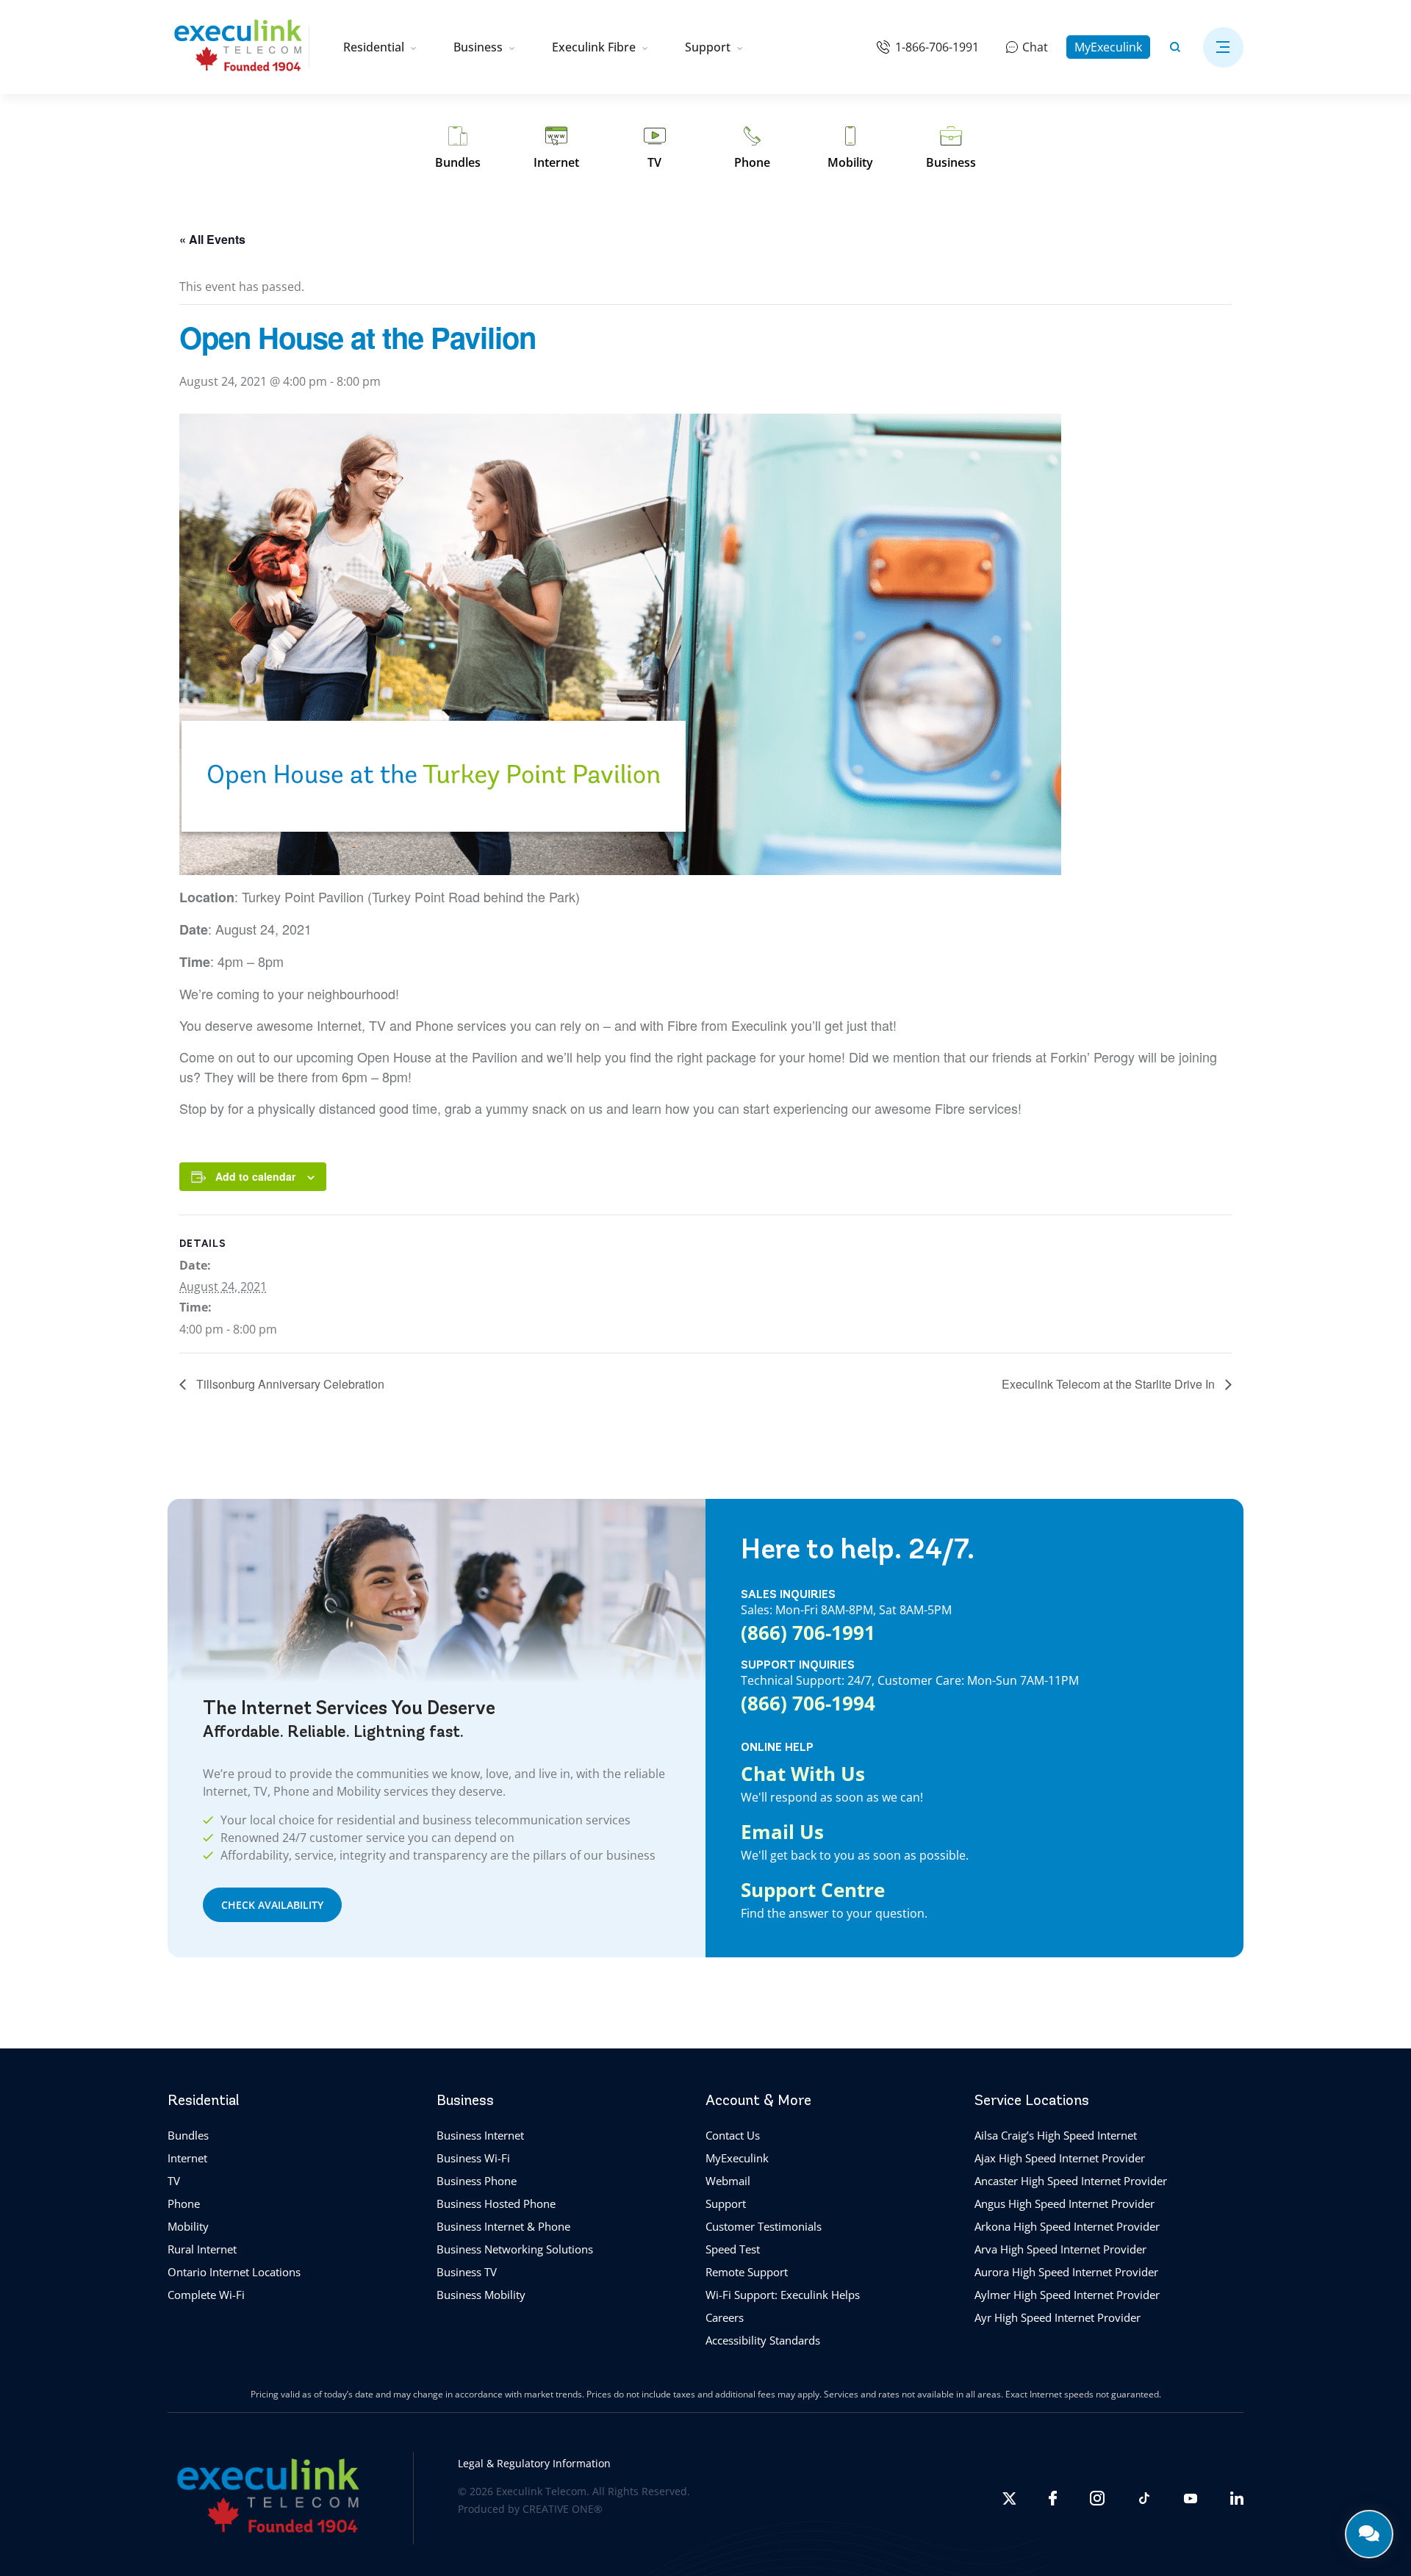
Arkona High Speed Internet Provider (1067, 2226)
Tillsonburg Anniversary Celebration (289, 1384)
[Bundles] (458, 148)
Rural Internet (202, 2249)
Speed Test (733, 2249)
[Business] (951, 148)
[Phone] (752, 148)
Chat (1035, 47)
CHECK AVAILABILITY (272, 1905)
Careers (725, 2317)
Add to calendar (255, 1176)
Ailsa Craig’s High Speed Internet (1056, 2135)
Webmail (728, 2181)
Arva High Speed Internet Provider (1060, 2249)
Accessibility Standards (763, 2340)
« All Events (212, 239)
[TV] (654, 148)
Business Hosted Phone (496, 2203)
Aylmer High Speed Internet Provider (1067, 2295)
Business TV (467, 2272)
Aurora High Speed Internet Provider (1066, 2272)
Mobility (188, 2226)
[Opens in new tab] (1009, 2498)
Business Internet (480, 2135)
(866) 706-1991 (808, 1633)
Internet (187, 2158)
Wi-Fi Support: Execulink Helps (783, 2295)
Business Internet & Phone (503, 2226)
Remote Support (747, 2272)
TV (174, 2181)
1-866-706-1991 (937, 47)
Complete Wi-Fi (206, 2295)
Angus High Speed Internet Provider (1064, 2203)
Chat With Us (803, 1774)
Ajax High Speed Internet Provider (1060, 2158)
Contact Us (733, 2135)
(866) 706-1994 (808, 1703)
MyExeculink (1108, 47)
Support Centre (813, 1890)
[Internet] (556, 148)
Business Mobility (481, 2295)
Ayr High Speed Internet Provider (1058, 2317)
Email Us (782, 1832)
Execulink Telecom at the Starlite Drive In (1110, 1384)
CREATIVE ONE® (563, 2509)
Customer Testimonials (764, 2226)
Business (478, 47)
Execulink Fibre (594, 47)
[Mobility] (850, 148)
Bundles (188, 2135)
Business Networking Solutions (515, 2249)
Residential (374, 47)
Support (708, 47)
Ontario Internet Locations (234, 2272)
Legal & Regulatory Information (534, 2463)
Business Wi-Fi (473, 2158)
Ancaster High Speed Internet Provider (1071, 2181)
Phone (184, 2203)
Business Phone (477, 2181)
